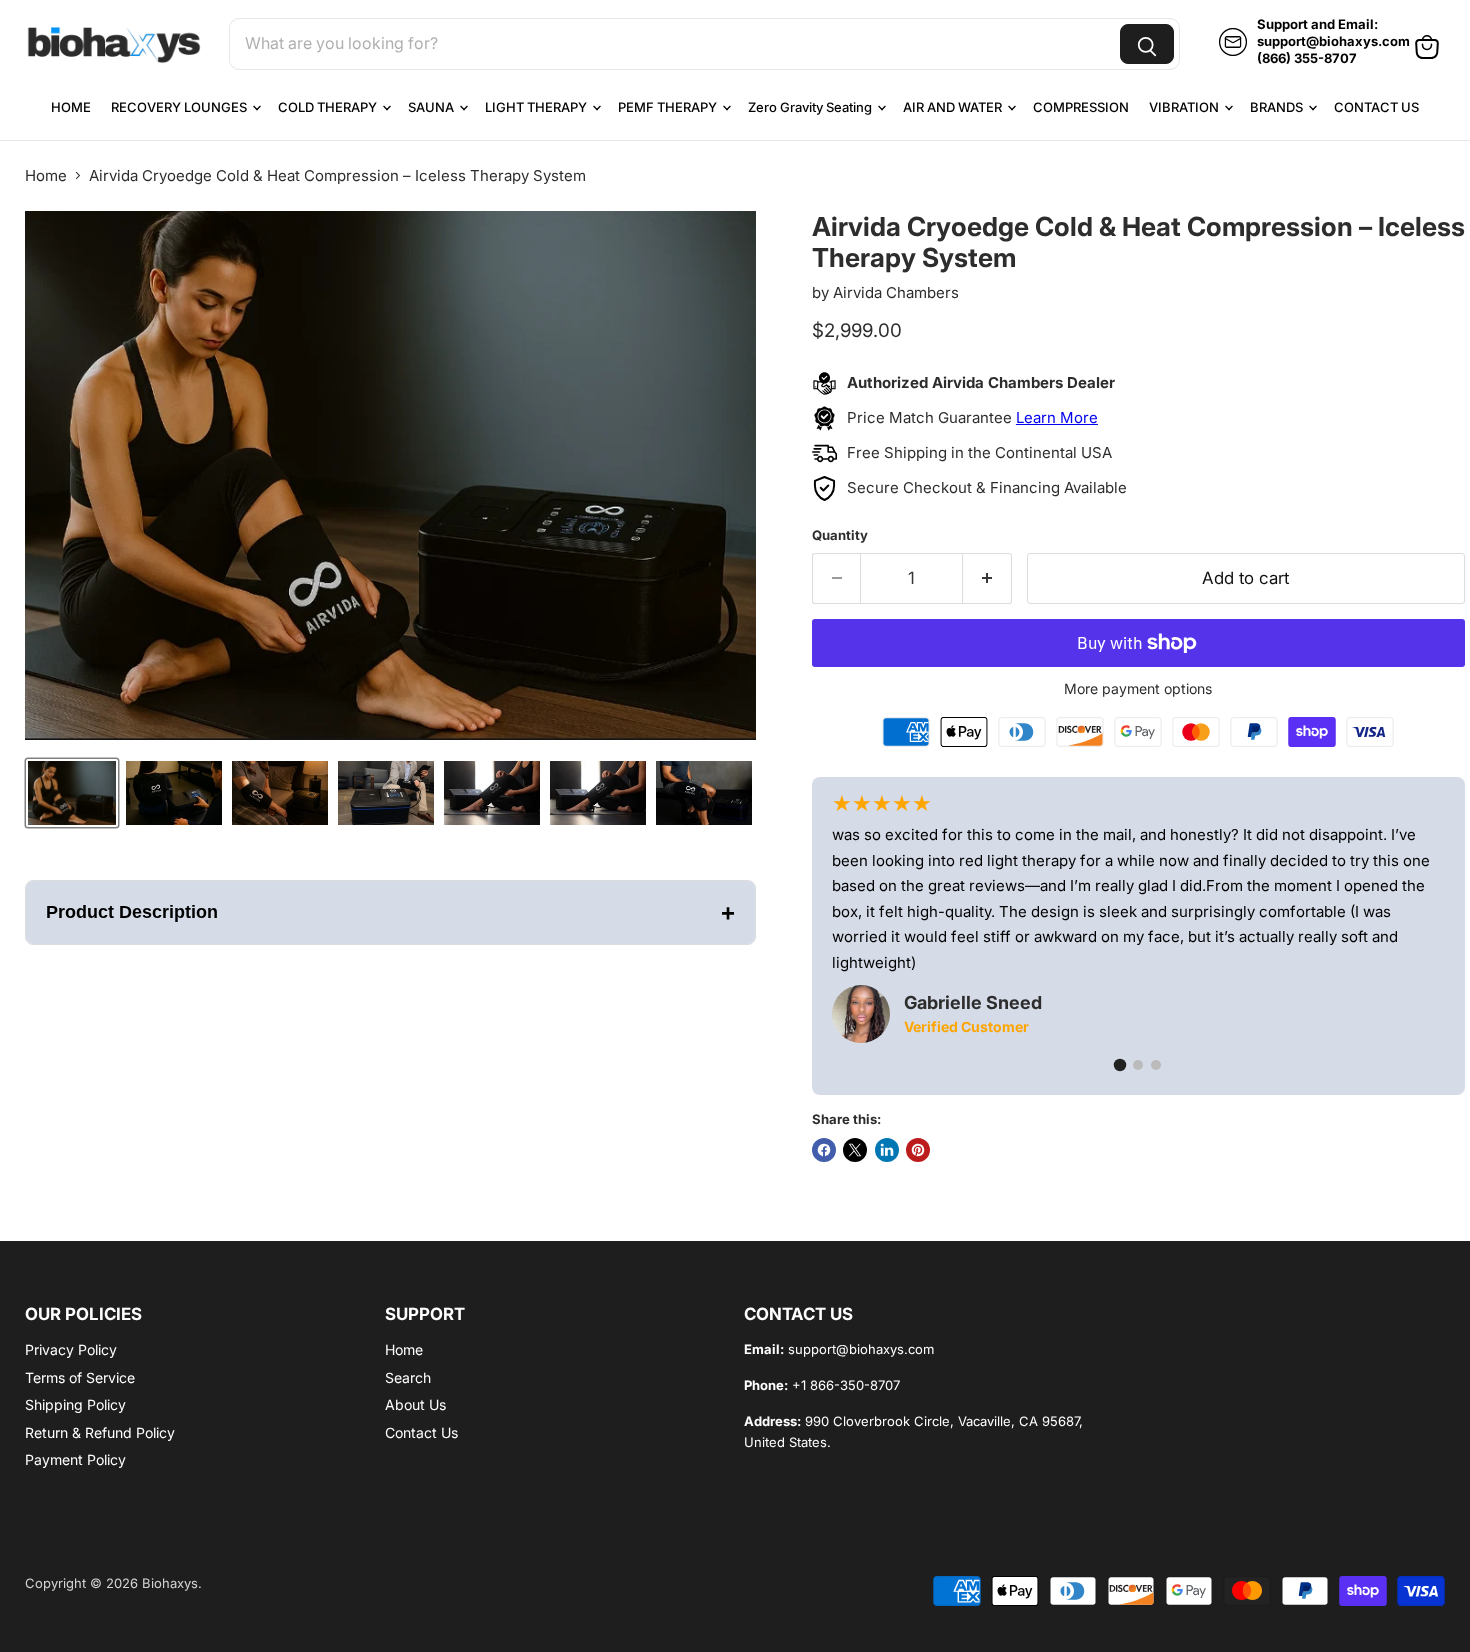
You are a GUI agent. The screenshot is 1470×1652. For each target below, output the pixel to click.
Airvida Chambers (896, 292)
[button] (72, 793)
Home (46, 175)
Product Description (390, 912)
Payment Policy (75, 1459)
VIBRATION (1185, 107)
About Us (415, 1404)
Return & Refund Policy (100, 1432)
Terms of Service (80, 1377)
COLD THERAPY (329, 107)
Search (408, 1377)
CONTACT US (1376, 107)
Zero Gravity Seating (811, 107)
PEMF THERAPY (669, 107)
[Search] (1147, 44)
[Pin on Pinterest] (918, 1150)
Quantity (840, 535)
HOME (71, 107)
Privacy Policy (71, 1349)
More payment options (1138, 689)
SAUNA (432, 107)
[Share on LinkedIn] (887, 1150)
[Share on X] (855, 1150)
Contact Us (421, 1432)
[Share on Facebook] (824, 1150)
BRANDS (1278, 107)
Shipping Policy (75, 1404)
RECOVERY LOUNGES (180, 107)
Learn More (1057, 417)
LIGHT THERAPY (537, 107)
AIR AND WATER (954, 107)
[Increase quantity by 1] (987, 578)
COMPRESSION (1081, 107)
